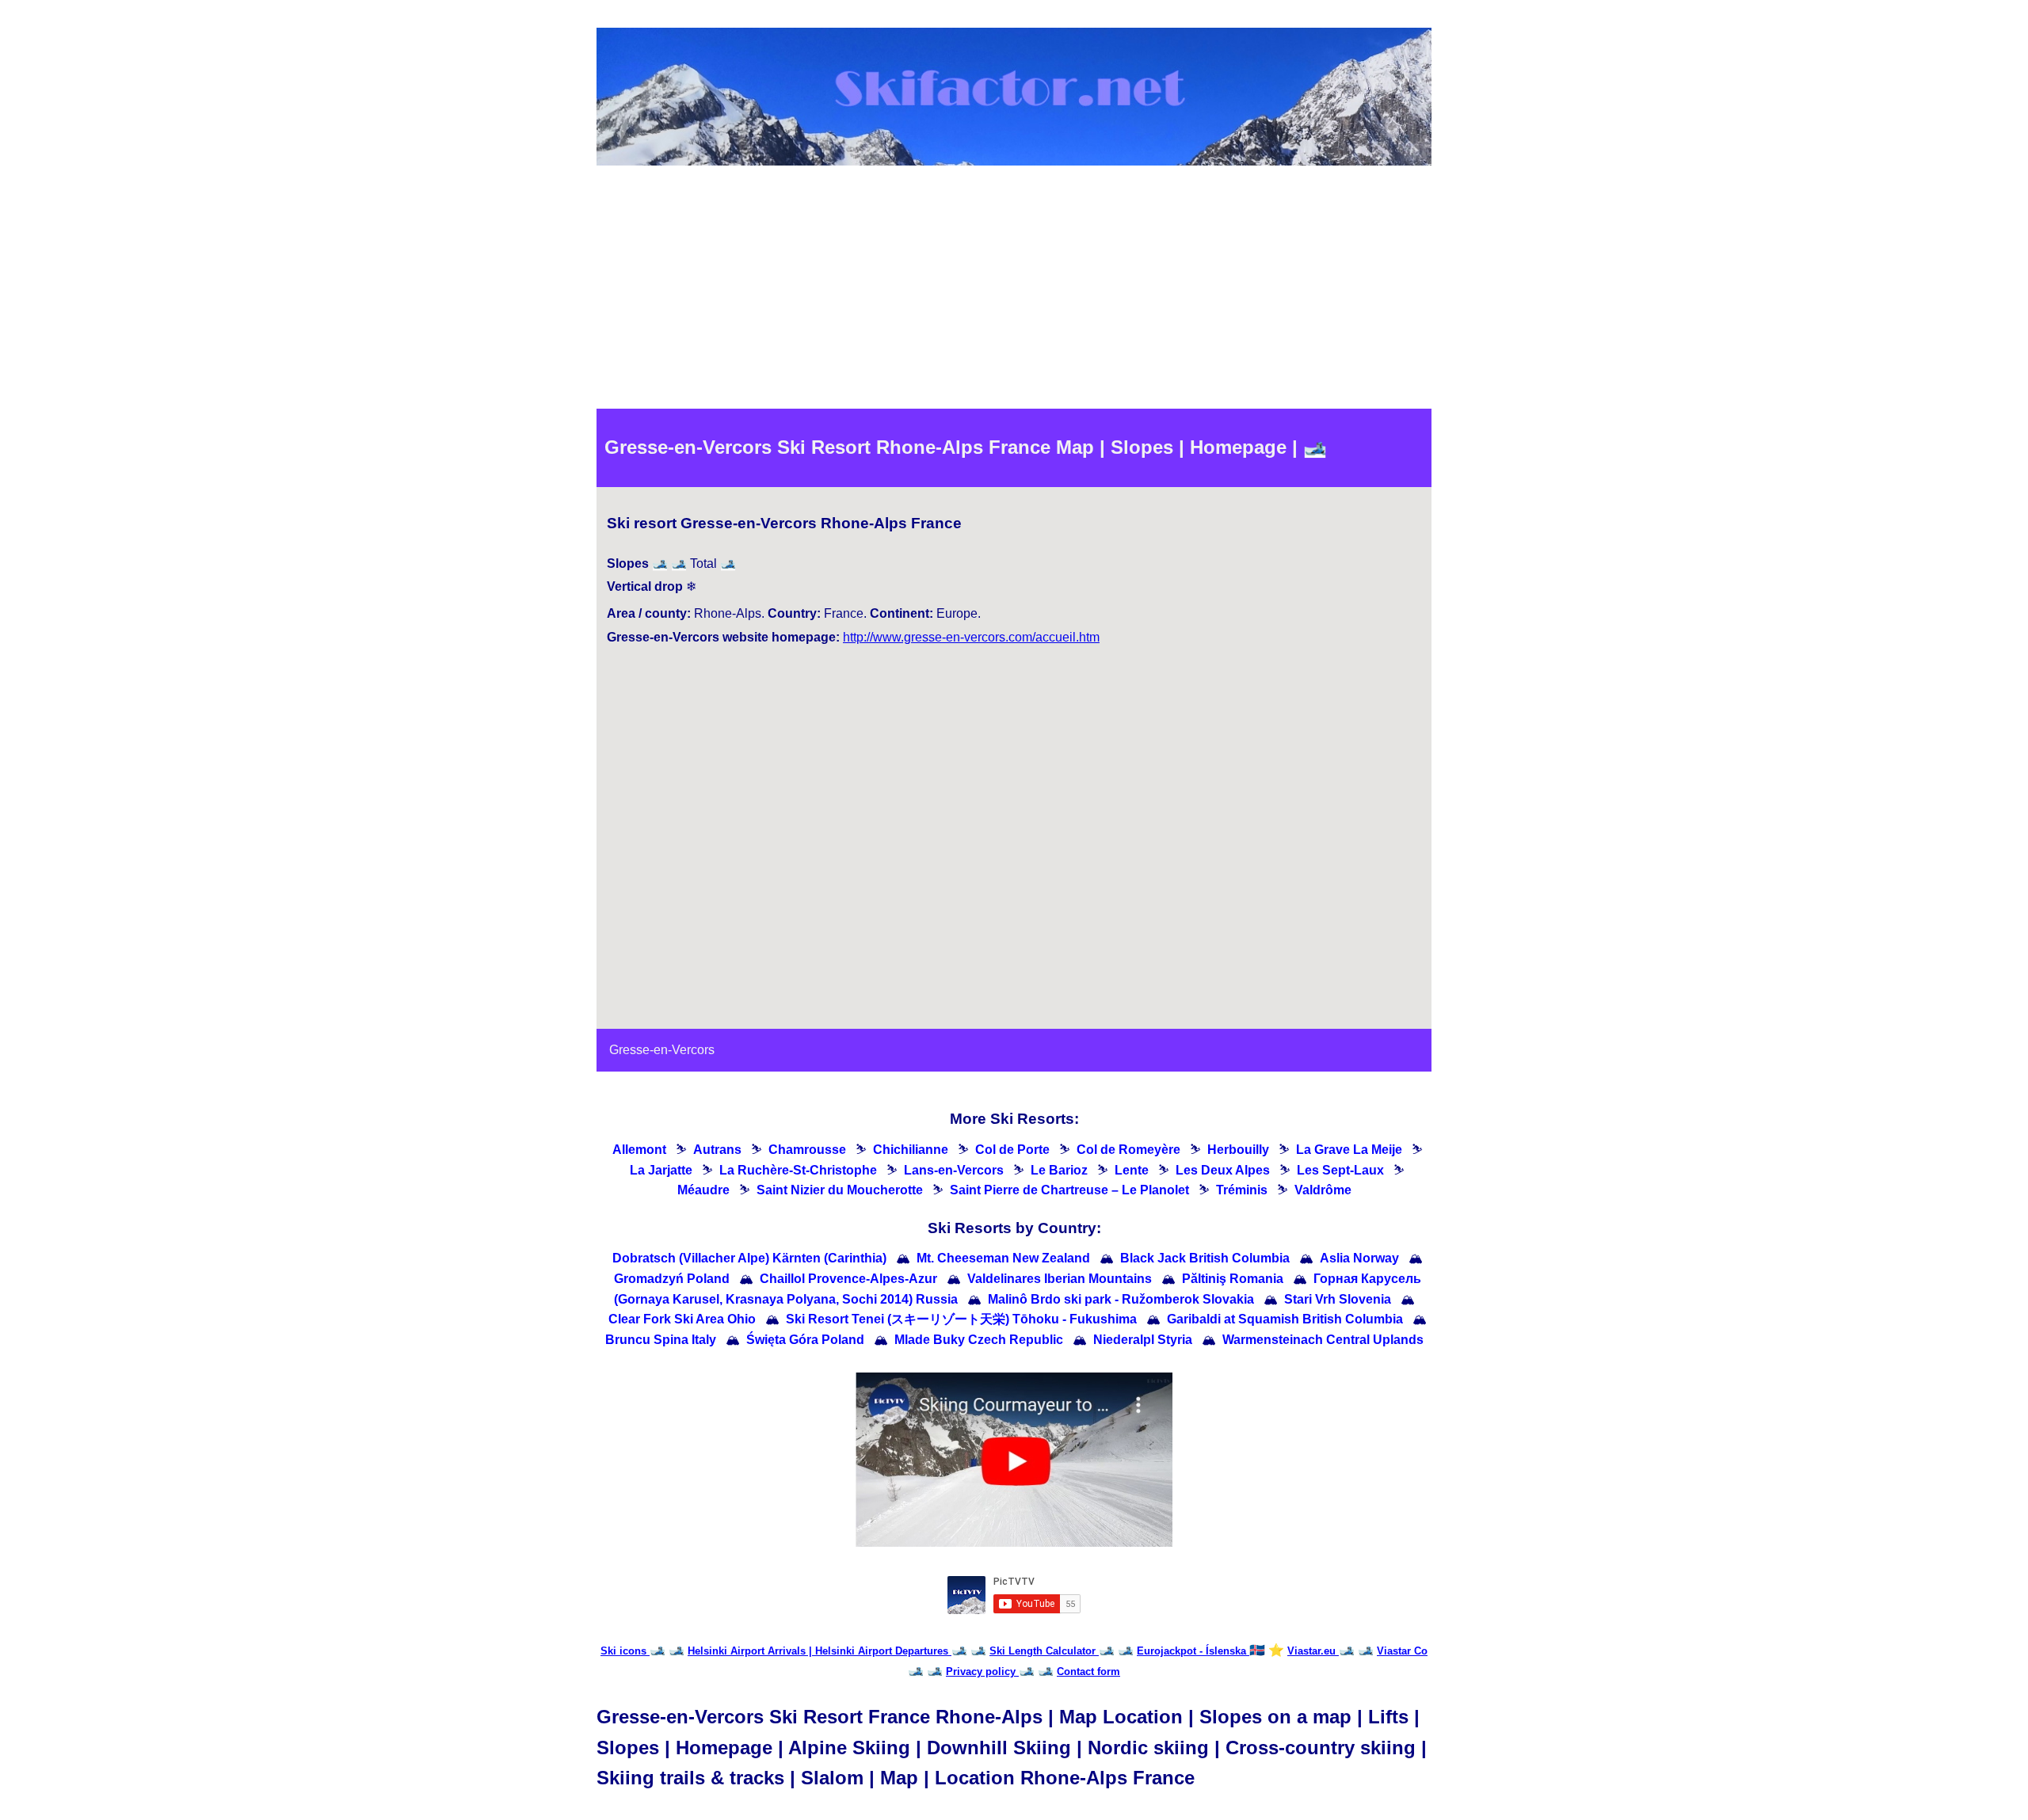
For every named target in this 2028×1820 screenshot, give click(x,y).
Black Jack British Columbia (1205, 1258)
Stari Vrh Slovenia (1338, 1299)
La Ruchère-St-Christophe (798, 1170)
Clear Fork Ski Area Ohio (682, 1319)
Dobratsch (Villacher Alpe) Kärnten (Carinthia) (749, 1258)
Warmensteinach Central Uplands (1323, 1340)
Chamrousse (807, 1150)
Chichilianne (911, 1150)
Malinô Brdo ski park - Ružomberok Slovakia (1121, 1299)
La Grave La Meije (1349, 1150)
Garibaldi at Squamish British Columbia (1285, 1319)
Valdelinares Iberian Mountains (1060, 1279)
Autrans (717, 1150)
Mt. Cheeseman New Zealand (1003, 1258)
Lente (1132, 1170)
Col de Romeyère (1128, 1150)
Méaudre (703, 1190)
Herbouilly (1238, 1150)
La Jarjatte (661, 1170)
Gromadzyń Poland (672, 1279)
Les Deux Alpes (1223, 1170)
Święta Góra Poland (805, 1340)
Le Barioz (1059, 1170)
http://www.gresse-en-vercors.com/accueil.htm (971, 637)
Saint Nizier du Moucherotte (840, 1190)
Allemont (639, 1150)
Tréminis (1242, 1190)
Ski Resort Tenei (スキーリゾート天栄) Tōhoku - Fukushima (961, 1319)
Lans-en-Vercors (954, 1170)
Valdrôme (1323, 1190)
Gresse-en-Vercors (662, 1050)
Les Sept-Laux (1340, 1170)
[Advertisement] (1014, 290)
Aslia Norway (1359, 1258)
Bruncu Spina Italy (661, 1340)
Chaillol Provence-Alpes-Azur (848, 1279)
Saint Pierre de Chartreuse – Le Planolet (1069, 1190)
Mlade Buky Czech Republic (979, 1340)
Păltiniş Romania (1233, 1279)
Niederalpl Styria (1143, 1340)
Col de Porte (1012, 1150)
